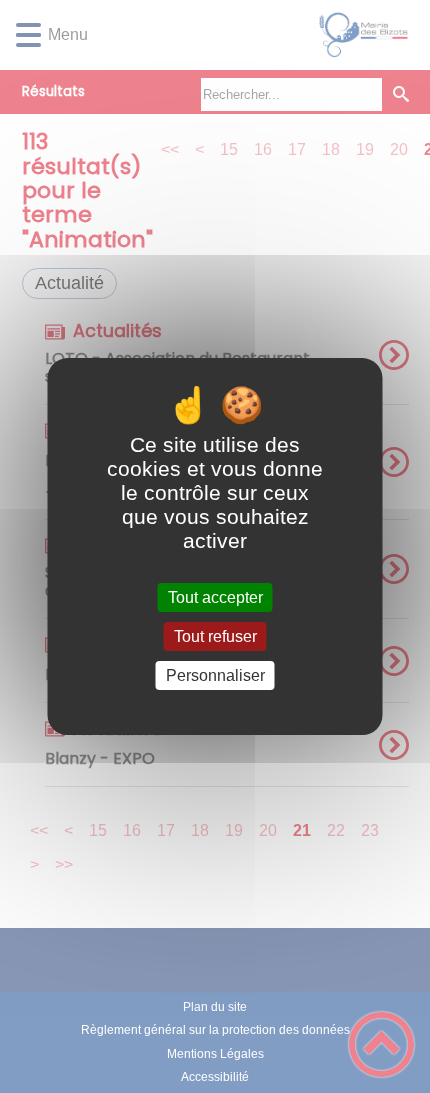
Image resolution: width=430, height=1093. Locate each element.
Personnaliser (215, 675)
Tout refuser (215, 636)
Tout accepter (215, 597)
